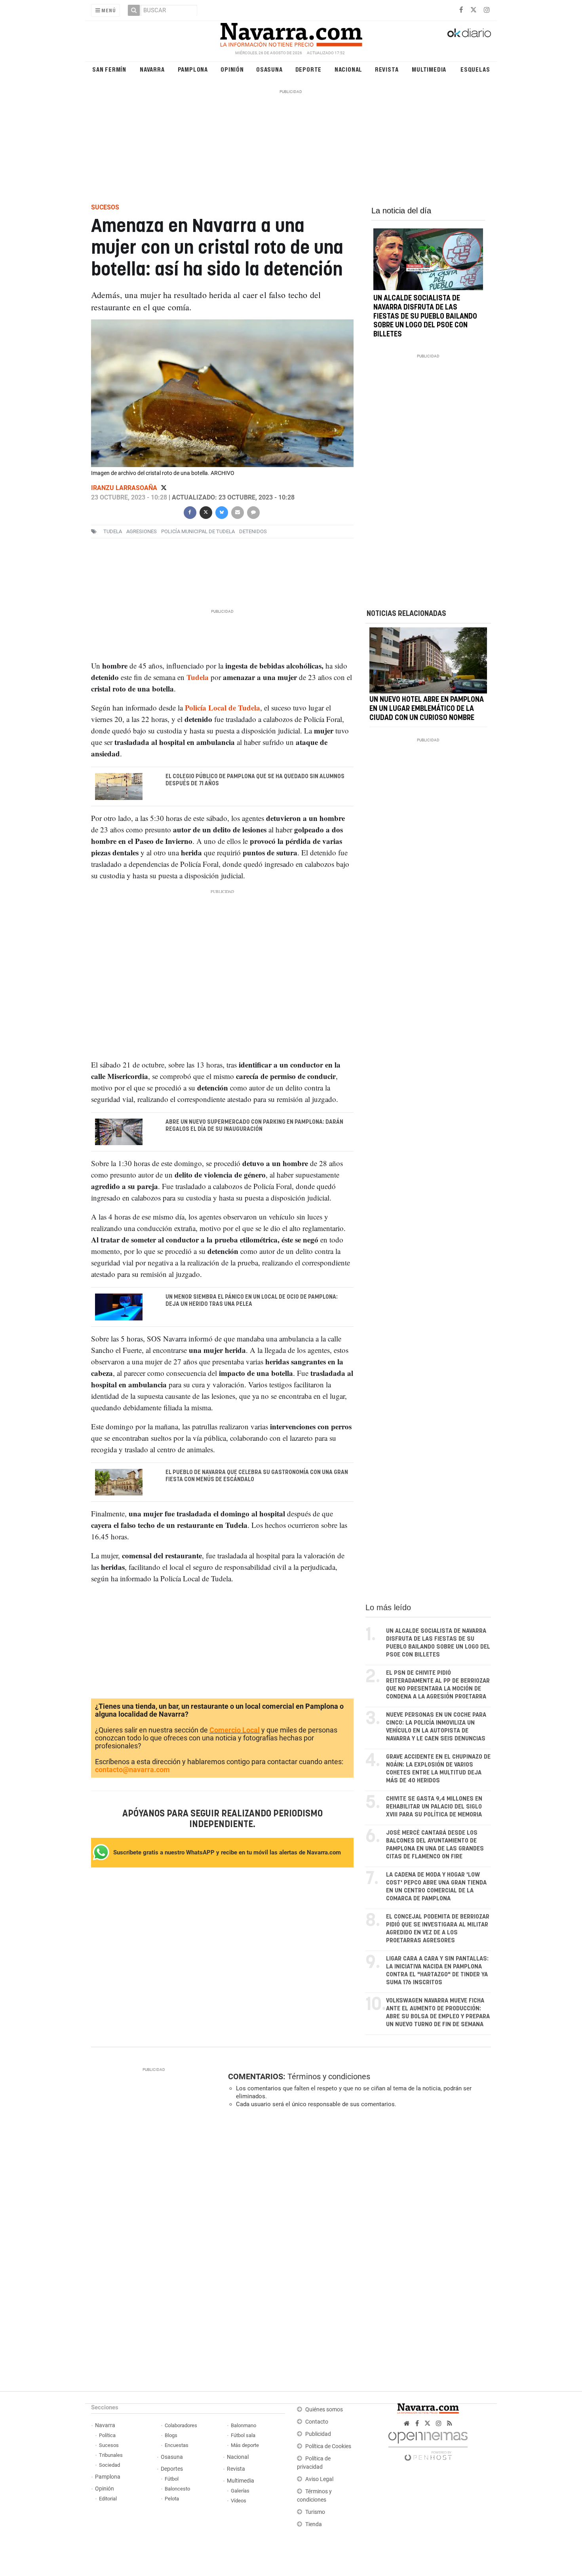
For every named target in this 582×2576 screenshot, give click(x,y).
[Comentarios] (253, 512)
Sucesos (109, 2445)
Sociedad (109, 2465)
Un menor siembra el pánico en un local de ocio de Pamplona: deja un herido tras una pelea (252, 1301)
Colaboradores (181, 2425)
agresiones (142, 531)
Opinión (232, 69)
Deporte (309, 69)
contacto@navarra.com (132, 1770)
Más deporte (245, 2445)
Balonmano (243, 2425)
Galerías (240, 2491)
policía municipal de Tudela (198, 531)
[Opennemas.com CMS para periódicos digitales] (428, 2444)
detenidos (253, 531)
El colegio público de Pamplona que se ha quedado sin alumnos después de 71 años (255, 780)
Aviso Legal (319, 2479)
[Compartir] (190, 512)
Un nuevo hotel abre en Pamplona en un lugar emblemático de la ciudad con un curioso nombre (427, 709)
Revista (387, 69)
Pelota (172, 2499)
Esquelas (475, 69)
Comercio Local (235, 1730)
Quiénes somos (324, 2410)
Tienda (314, 2524)
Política (107, 2435)
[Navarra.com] (291, 33)
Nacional (348, 69)
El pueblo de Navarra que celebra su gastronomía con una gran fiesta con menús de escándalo (257, 1476)
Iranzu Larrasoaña (125, 488)
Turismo (315, 2512)
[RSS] (450, 2423)
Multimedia (429, 69)
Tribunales (111, 2455)
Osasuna (269, 69)
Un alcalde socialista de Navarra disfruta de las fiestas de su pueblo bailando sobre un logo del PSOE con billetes (425, 316)
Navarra (152, 69)
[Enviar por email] (237, 512)
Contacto (317, 2422)
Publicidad (318, 2434)
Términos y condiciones (329, 2076)
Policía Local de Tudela (223, 708)
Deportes (172, 2469)
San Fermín (109, 69)
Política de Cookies (328, 2446)
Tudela (113, 531)
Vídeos (239, 2501)
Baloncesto (177, 2489)
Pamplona (193, 69)
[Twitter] (164, 488)
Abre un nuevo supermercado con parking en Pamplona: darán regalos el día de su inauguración (254, 1125)
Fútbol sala (243, 2435)
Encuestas (177, 2445)
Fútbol (172, 2479)
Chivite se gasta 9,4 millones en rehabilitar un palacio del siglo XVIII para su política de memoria (434, 1807)
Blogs (171, 2435)
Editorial (108, 2499)
